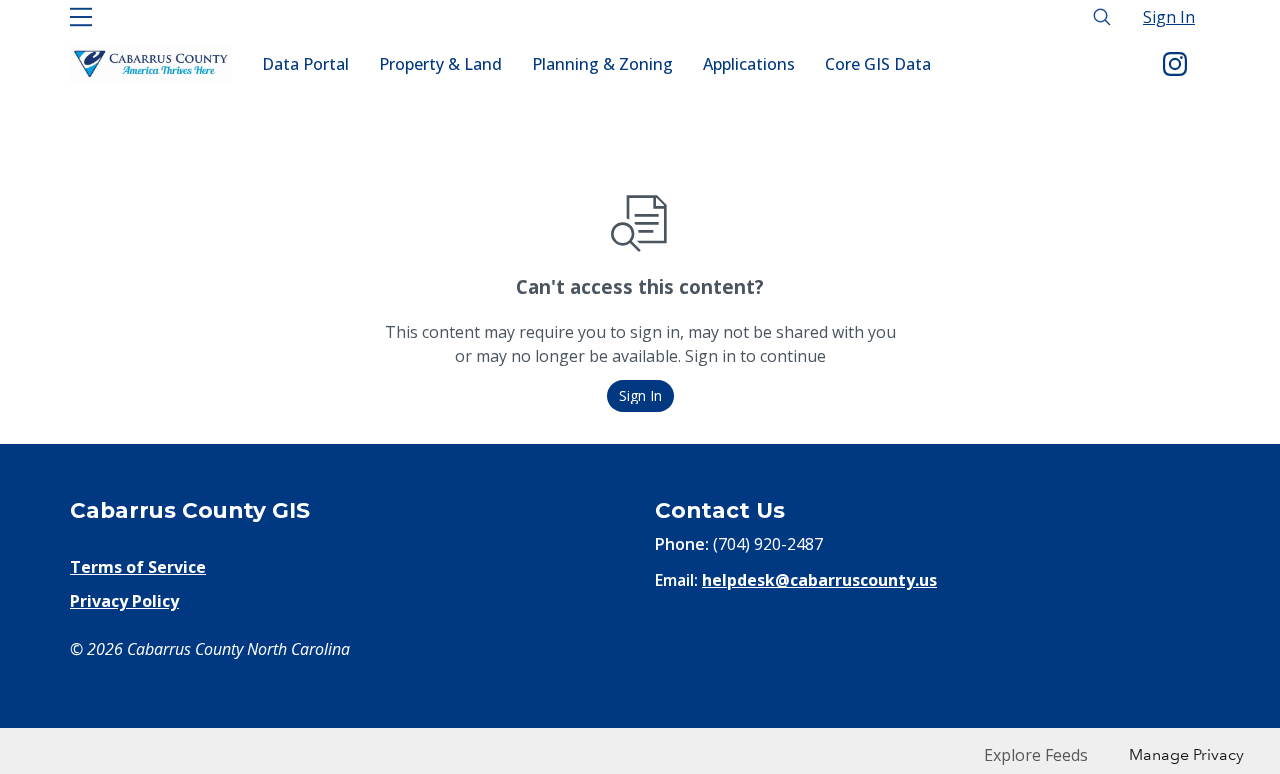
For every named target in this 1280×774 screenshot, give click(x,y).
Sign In (1169, 17)
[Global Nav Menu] (81, 17)
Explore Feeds (1036, 755)
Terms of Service (138, 567)
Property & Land (440, 64)
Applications (749, 64)
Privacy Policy (124, 601)
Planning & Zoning (602, 64)
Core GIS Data (878, 64)
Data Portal (305, 64)
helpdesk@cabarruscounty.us (819, 580)
